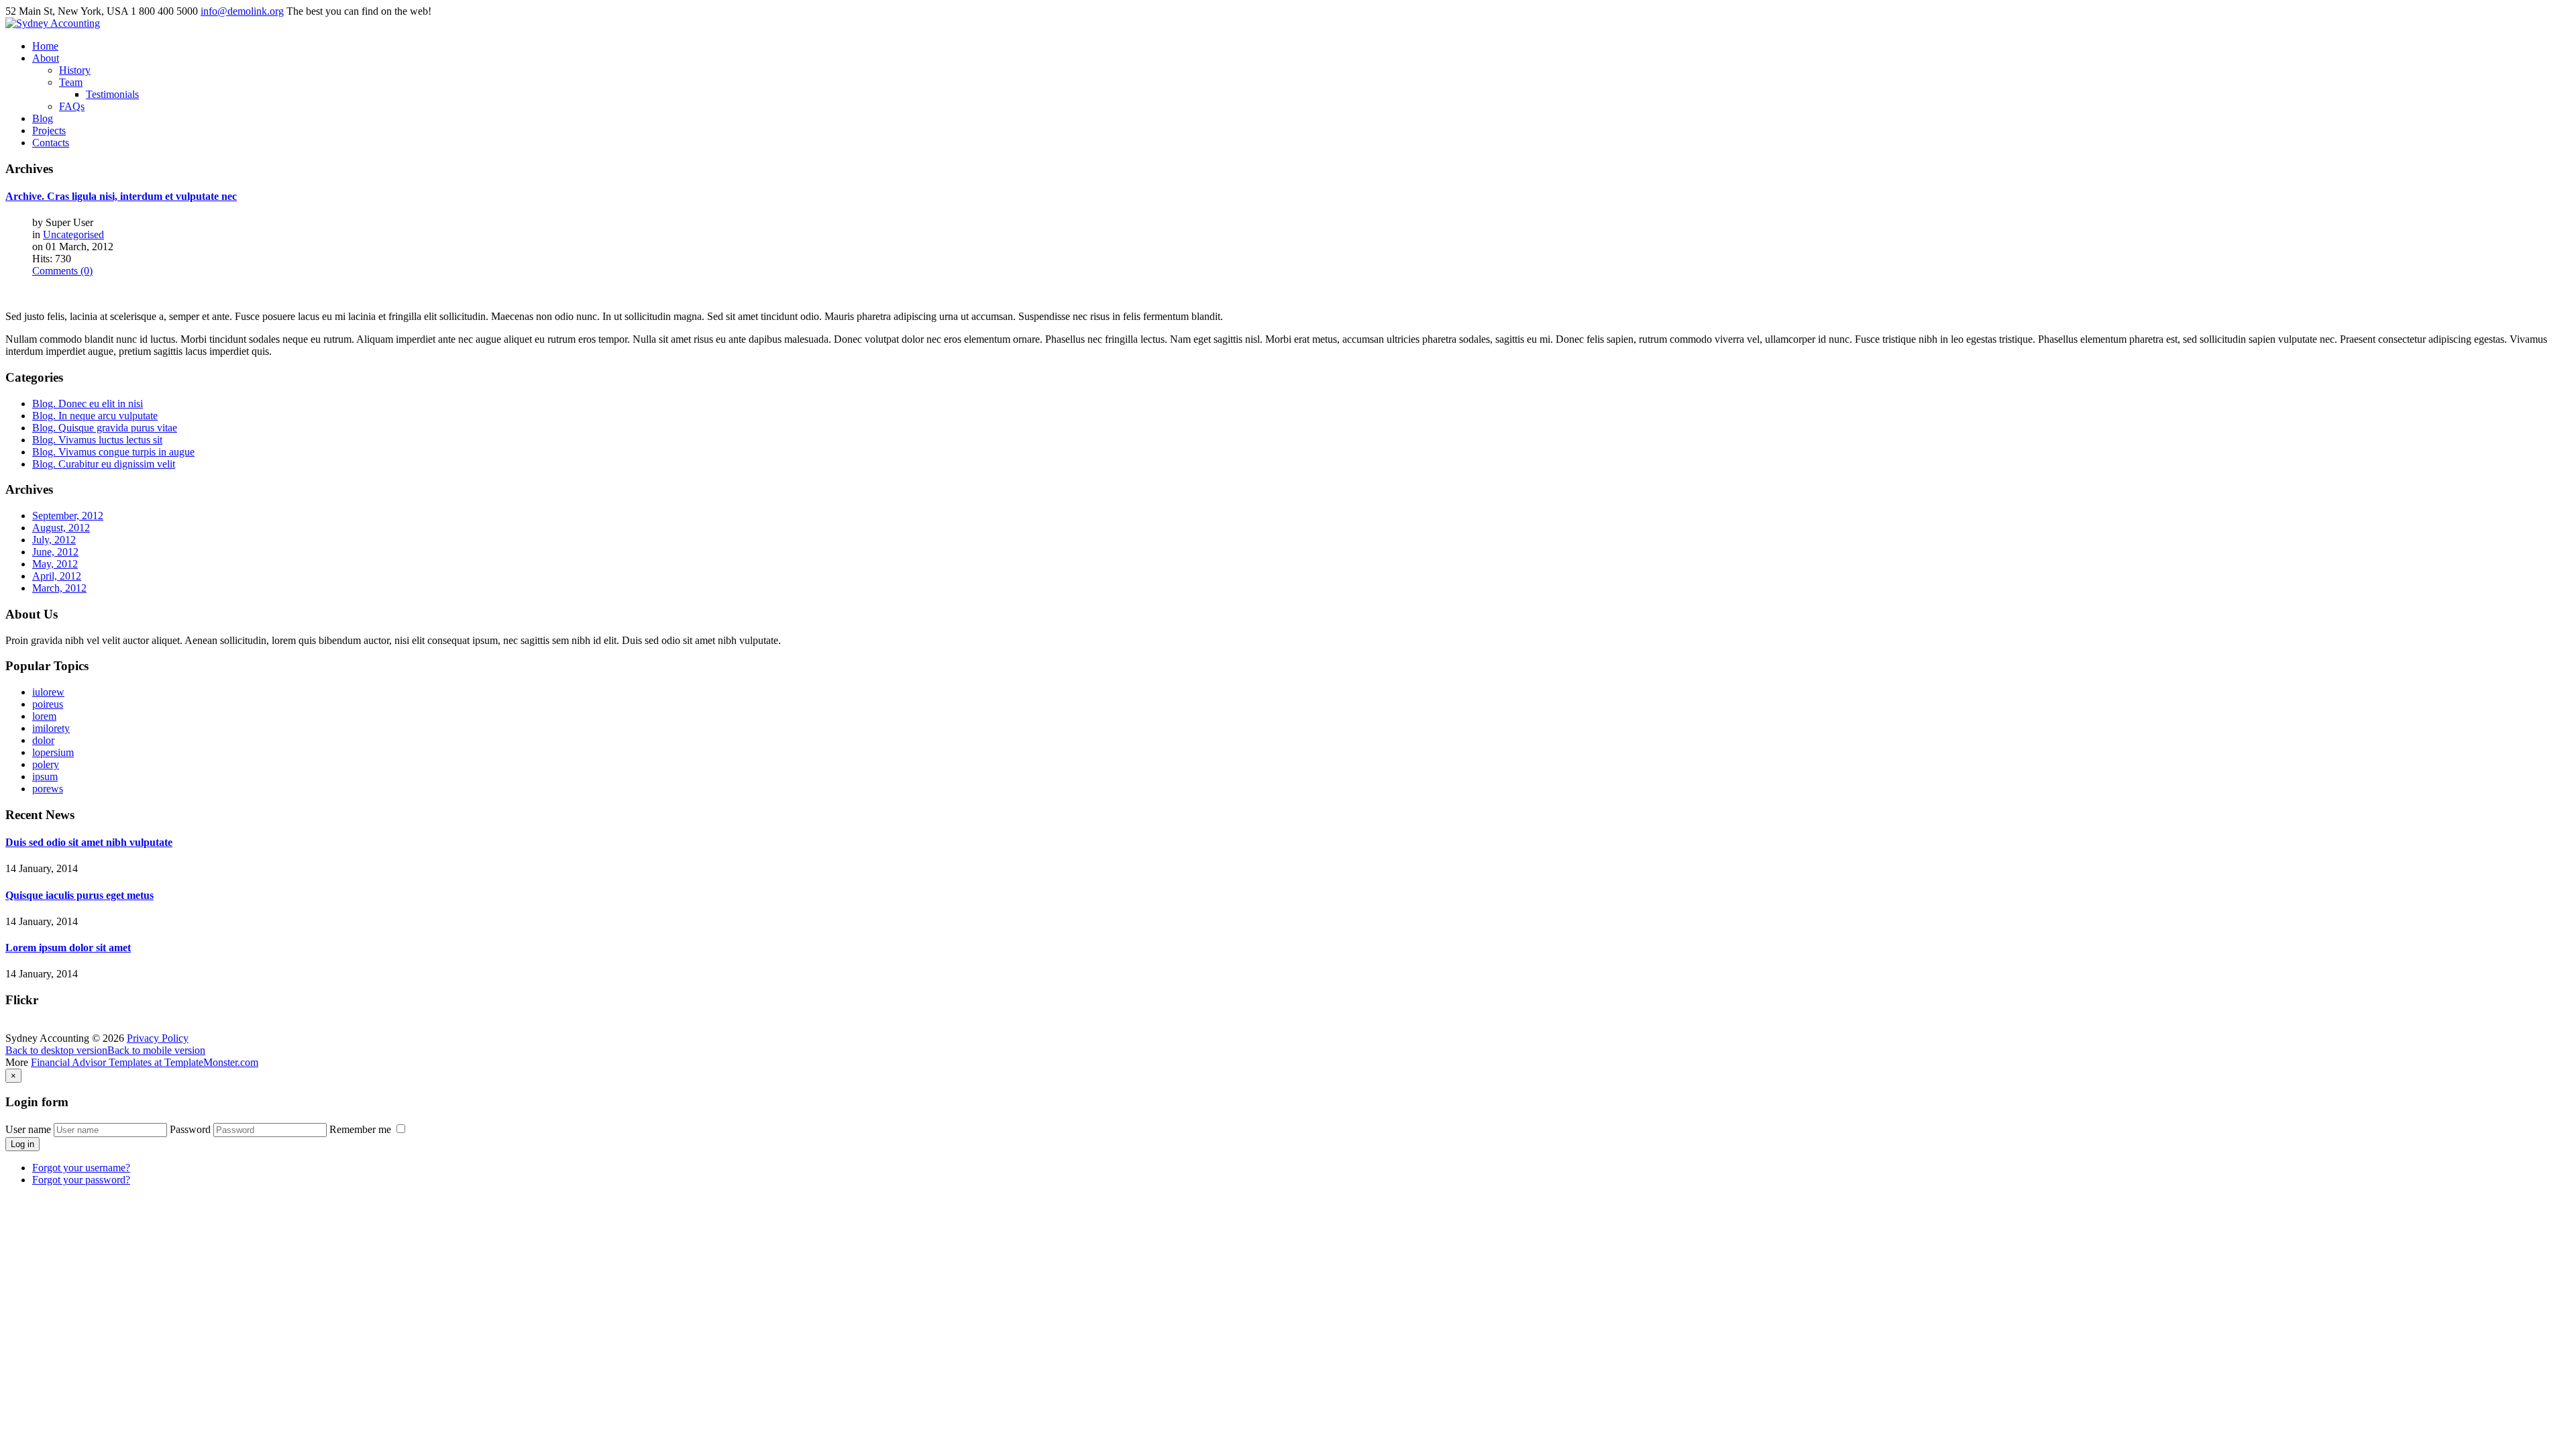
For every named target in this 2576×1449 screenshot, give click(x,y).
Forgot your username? (81, 1168)
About (46, 58)
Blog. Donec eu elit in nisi (88, 404)
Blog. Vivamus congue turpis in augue (113, 452)
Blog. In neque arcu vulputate (95, 416)
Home (45, 46)
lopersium (53, 752)
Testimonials (112, 94)
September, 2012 (68, 516)
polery (46, 764)
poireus (48, 704)
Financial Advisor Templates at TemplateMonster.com (145, 1062)
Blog (43, 118)
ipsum (45, 776)
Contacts (51, 143)
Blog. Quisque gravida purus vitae (105, 428)
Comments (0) (62, 271)
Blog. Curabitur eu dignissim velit (104, 464)
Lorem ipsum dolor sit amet (68, 948)
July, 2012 (54, 540)
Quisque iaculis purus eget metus (79, 895)
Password (190, 1129)
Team (71, 82)
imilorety (51, 728)
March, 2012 (59, 588)
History (75, 70)
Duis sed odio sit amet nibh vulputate (89, 842)
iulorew (48, 692)
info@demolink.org (242, 11)
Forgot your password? (81, 1180)
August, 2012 (61, 528)
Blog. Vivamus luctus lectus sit (97, 440)
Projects (49, 130)
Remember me (362, 1129)
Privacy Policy (158, 1038)
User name (28, 1129)
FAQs (72, 106)
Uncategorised (73, 234)
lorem (44, 716)
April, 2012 (57, 576)
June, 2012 (55, 552)
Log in (22, 1144)
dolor (43, 740)
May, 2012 (55, 564)
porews (48, 789)
